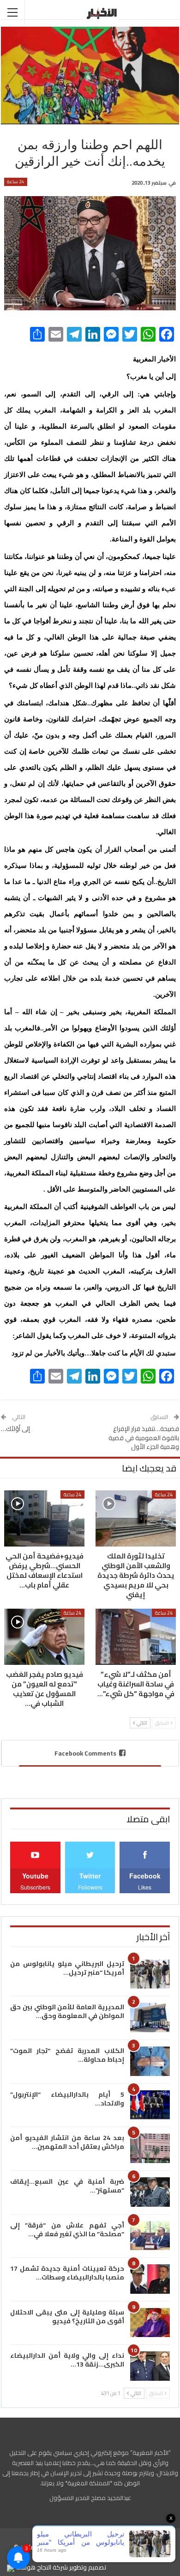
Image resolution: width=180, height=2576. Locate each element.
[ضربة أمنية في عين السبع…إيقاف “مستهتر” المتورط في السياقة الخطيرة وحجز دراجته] (150, 2192)
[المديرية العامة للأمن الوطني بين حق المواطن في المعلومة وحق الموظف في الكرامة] (150, 2018)
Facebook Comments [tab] (85, 1753)
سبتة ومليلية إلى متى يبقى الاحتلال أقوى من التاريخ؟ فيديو (67, 2317)
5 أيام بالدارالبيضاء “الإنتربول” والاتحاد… (67, 2099)
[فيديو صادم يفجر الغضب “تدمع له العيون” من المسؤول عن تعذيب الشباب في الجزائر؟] (44, 1637)
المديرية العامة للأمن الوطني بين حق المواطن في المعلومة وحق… (67, 2011)
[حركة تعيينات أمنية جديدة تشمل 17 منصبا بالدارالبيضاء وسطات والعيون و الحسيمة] (150, 2279)
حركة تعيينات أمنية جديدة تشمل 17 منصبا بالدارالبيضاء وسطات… (67, 2273)
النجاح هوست (33, 2567)
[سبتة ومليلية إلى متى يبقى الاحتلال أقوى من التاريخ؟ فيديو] (150, 2323)
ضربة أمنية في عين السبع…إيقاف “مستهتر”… (67, 2186)
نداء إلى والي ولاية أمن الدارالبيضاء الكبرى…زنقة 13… (67, 2360)
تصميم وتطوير (88, 2567)
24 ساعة (16, 182)
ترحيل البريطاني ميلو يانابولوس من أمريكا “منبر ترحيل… (67, 1968)
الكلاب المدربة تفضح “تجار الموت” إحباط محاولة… (67, 2055)
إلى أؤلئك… (15, 1429)
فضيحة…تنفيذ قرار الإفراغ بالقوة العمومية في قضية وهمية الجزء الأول (144, 1438)
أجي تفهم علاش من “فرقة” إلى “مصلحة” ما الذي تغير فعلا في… (67, 2230)
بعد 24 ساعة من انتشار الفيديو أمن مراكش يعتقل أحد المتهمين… (67, 2142)
